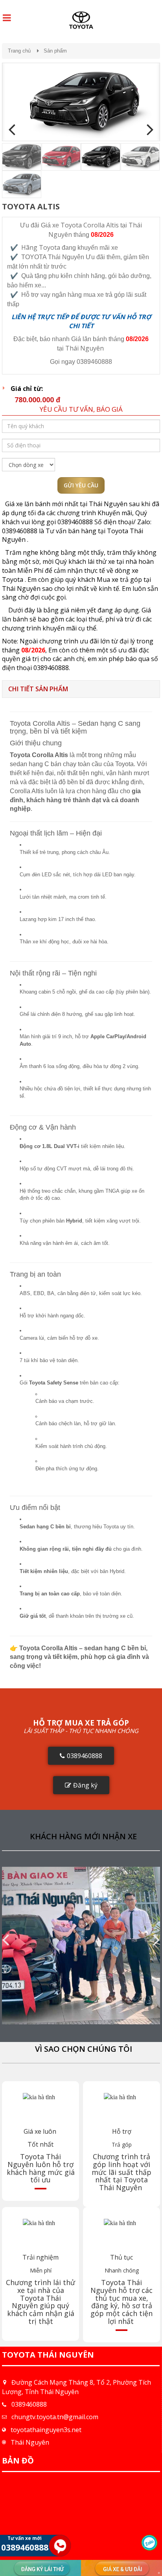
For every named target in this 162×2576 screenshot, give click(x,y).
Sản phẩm (55, 51)
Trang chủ (19, 51)
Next (148, 130)
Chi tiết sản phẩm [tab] (38, 689)
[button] (81, 1756)
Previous (14, 130)
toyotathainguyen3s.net (46, 2430)
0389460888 (29, 2404)
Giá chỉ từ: (27, 389)
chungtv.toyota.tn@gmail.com (55, 2417)
